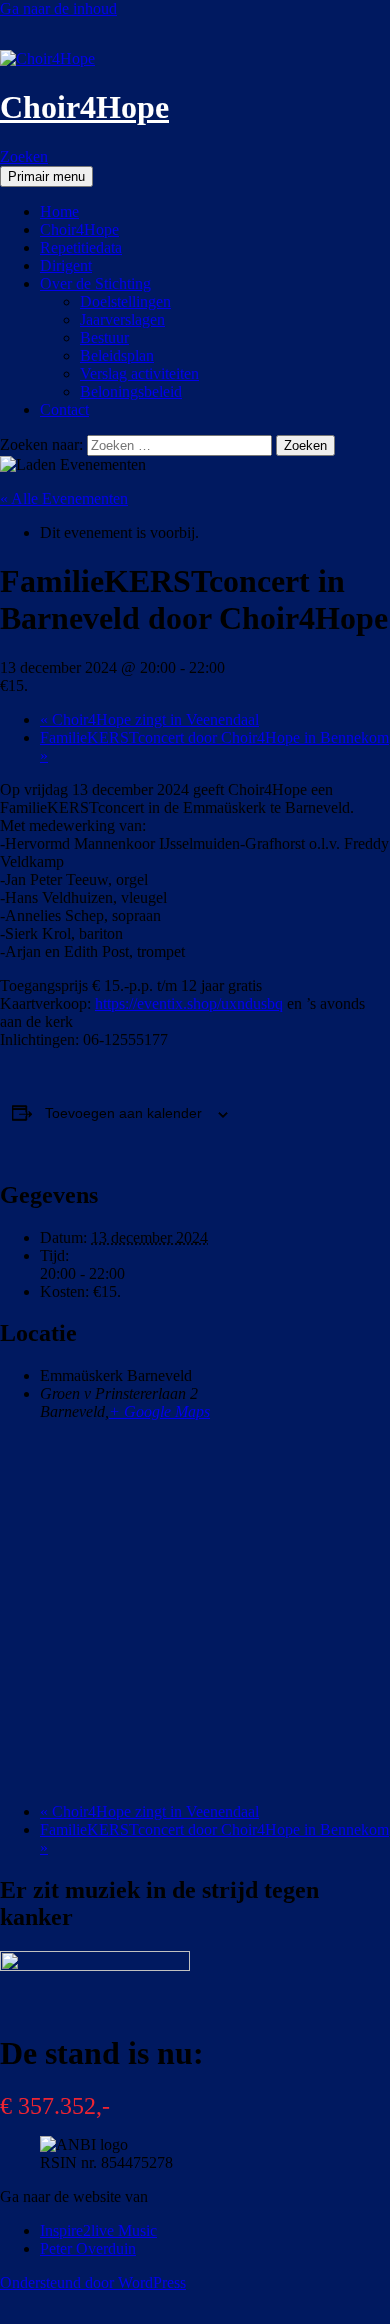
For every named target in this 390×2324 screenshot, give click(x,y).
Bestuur (104, 337)
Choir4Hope (84, 107)
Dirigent (66, 265)
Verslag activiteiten (139, 373)
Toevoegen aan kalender (123, 1113)
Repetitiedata (81, 247)
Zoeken (24, 156)
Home (59, 211)
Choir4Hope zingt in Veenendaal (149, 719)
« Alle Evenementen (64, 498)
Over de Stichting (95, 283)
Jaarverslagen (122, 319)
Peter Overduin (88, 2248)
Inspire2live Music (98, 2230)
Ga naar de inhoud (58, 8)
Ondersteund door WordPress (93, 2282)
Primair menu (46, 176)
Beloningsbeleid (131, 391)
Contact (64, 409)
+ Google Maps (159, 1411)
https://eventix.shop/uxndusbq (189, 1003)
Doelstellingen (125, 301)
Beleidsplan (117, 355)
